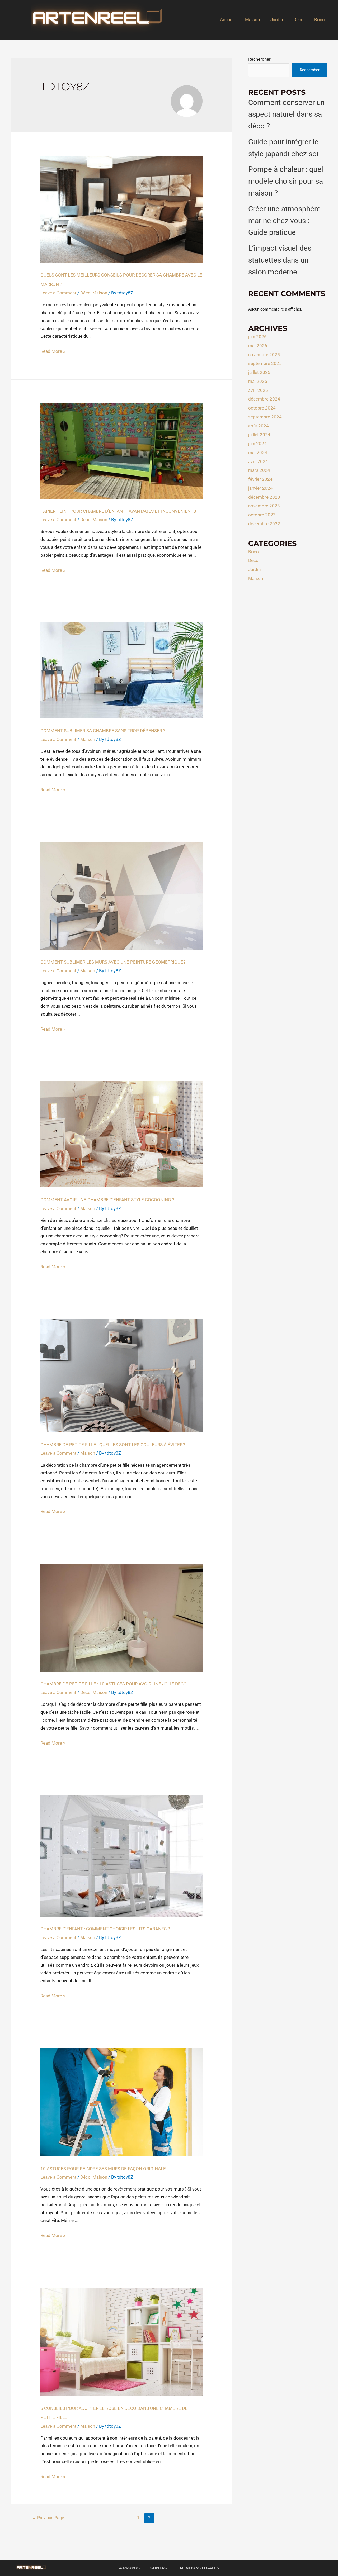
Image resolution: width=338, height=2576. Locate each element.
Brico (320, 20)
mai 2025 (258, 381)
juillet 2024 (259, 435)
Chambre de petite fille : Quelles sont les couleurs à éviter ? (113, 1445)
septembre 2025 (265, 363)
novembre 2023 (264, 506)
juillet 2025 (259, 372)
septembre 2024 (265, 417)
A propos (129, 2568)
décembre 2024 (264, 399)
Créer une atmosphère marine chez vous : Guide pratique (284, 221)
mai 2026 (258, 346)
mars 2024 (259, 470)
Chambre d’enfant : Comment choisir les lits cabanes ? (105, 1929)
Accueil (227, 20)
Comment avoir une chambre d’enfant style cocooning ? (107, 1200)
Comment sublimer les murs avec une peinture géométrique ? (113, 962)
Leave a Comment (58, 293)
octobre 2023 (262, 515)
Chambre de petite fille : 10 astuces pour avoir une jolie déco (114, 1684)
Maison (252, 20)
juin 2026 (257, 337)
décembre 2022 (264, 524)
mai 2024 (258, 453)
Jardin (277, 20)
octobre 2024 (262, 408)
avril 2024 (258, 461)
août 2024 (259, 426)
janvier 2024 (260, 488)
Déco (299, 20)
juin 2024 (257, 444)
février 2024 (260, 479)
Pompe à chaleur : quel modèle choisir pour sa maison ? (286, 181)
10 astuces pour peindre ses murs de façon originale (103, 2169)
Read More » (53, 351)
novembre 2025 (264, 355)
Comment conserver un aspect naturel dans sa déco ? (286, 114)
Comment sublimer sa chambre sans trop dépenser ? (103, 731)
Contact (160, 2568)
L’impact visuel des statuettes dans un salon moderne (280, 260)
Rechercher (259, 59)
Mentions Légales (199, 2568)
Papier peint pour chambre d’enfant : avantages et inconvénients (118, 511)
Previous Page (48, 2518)
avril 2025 (258, 390)
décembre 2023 (264, 497)
